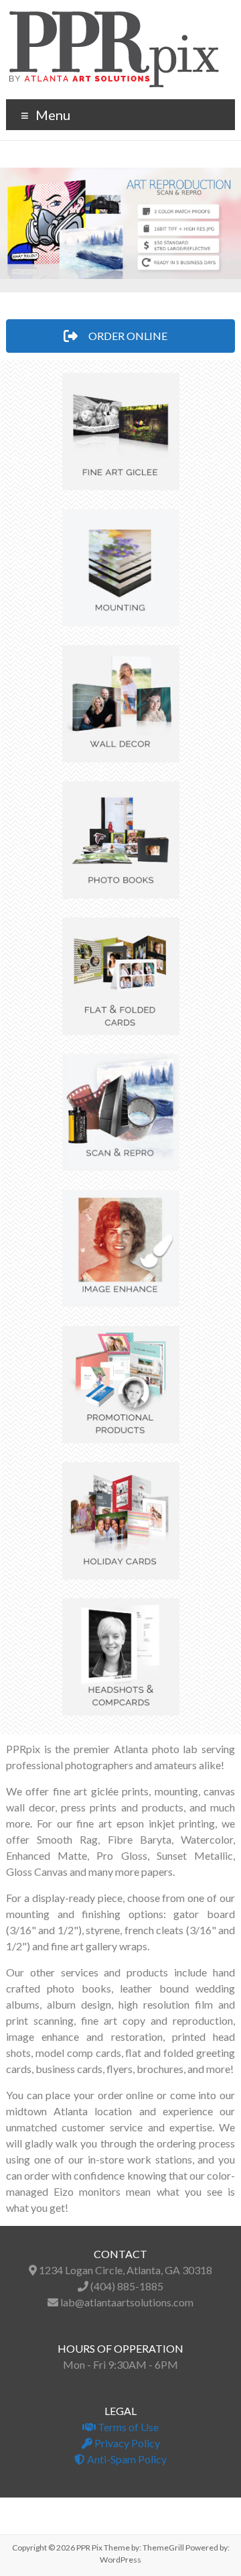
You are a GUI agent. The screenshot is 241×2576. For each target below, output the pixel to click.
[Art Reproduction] (120, 223)
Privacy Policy (126, 2443)
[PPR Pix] (114, 16)
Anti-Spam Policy (126, 2459)
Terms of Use (127, 2427)
